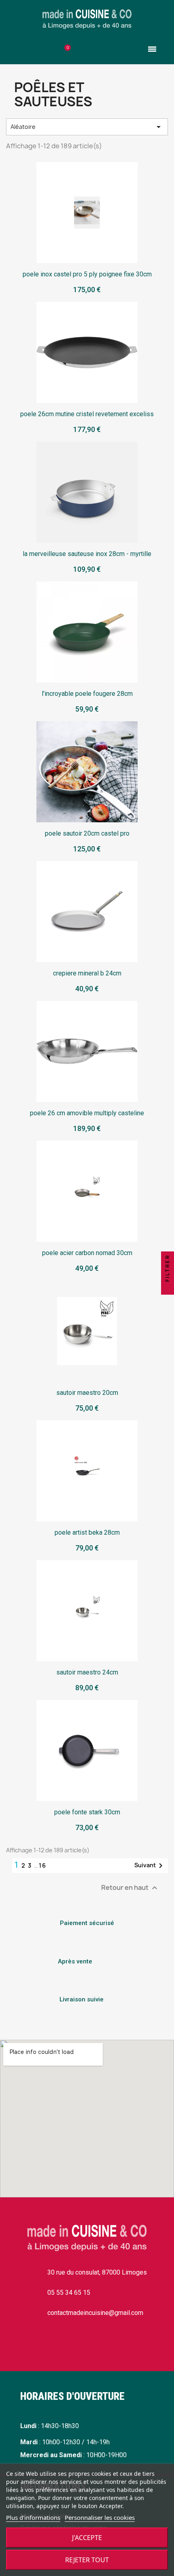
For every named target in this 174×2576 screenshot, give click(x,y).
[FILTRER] (168, 1288)
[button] (22, 49)
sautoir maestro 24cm (87, 1672)
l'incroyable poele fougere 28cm (87, 694)
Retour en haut (130, 1888)
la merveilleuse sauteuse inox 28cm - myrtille (87, 554)
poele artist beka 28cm (87, 1532)
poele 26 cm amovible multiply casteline (87, 1113)
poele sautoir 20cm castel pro (87, 833)
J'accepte (87, 2538)
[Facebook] (24, 2345)
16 (43, 1865)
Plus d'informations (33, 2517)
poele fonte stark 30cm (87, 1812)
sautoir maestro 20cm (87, 1393)
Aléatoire (87, 127)
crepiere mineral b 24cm (87, 973)
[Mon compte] (109, 51)
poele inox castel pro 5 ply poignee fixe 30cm (87, 274)
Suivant (150, 1866)
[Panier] (65, 51)
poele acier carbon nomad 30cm (87, 1253)
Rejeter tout (87, 2560)
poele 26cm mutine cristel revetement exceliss (87, 414)
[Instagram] (49, 2345)
